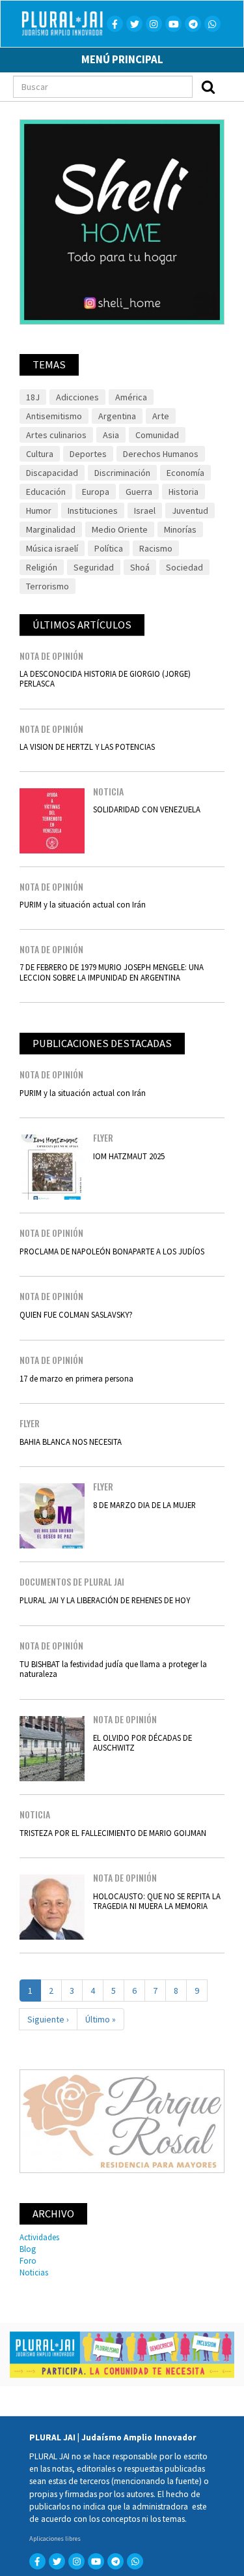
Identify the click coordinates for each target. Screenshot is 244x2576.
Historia (183, 492)
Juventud (190, 511)
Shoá (140, 567)
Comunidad (157, 435)
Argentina (117, 416)
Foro (28, 2260)
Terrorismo (47, 586)
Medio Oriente (120, 529)
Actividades (39, 2237)
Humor (39, 511)
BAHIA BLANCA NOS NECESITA (71, 1442)
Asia (111, 435)
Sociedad (184, 567)
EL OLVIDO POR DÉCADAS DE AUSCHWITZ (142, 1742)
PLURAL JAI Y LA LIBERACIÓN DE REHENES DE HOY (105, 1600)
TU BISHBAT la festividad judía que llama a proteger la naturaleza (113, 1669)
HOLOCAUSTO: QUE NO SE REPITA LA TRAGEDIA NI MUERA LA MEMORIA (157, 1901)
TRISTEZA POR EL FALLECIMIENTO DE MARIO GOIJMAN (113, 1833)
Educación (46, 492)
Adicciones (77, 397)
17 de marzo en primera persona (76, 1378)
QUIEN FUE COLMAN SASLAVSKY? (76, 1314)
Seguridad (94, 567)
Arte (161, 416)
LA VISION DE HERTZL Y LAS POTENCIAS (87, 747)
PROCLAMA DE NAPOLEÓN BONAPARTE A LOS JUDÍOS (112, 1251)
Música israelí (52, 548)
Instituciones (93, 511)
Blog (28, 2249)
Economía (185, 473)
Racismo (156, 548)
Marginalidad (51, 529)
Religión (42, 567)
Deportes (88, 454)
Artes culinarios (56, 435)
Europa (96, 492)
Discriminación (122, 473)
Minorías (180, 529)
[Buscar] (208, 87)
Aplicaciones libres (55, 2539)
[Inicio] (68, 23)
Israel (145, 511)
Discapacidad (52, 473)
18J (33, 397)
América (131, 397)
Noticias (34, 2272)
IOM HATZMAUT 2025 (129, 1156)
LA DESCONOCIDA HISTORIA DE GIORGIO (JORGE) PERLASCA (105, 678)
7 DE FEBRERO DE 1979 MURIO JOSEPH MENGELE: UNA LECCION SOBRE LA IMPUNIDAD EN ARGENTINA (112, 972)
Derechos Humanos (161, 454)
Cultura (40, 454)
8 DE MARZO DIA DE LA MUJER (144, 1505)
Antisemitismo (54, 416)
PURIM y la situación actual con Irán (83, 904)
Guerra (139, 492)
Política (109, 548)
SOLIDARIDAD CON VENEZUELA (147, 809)
